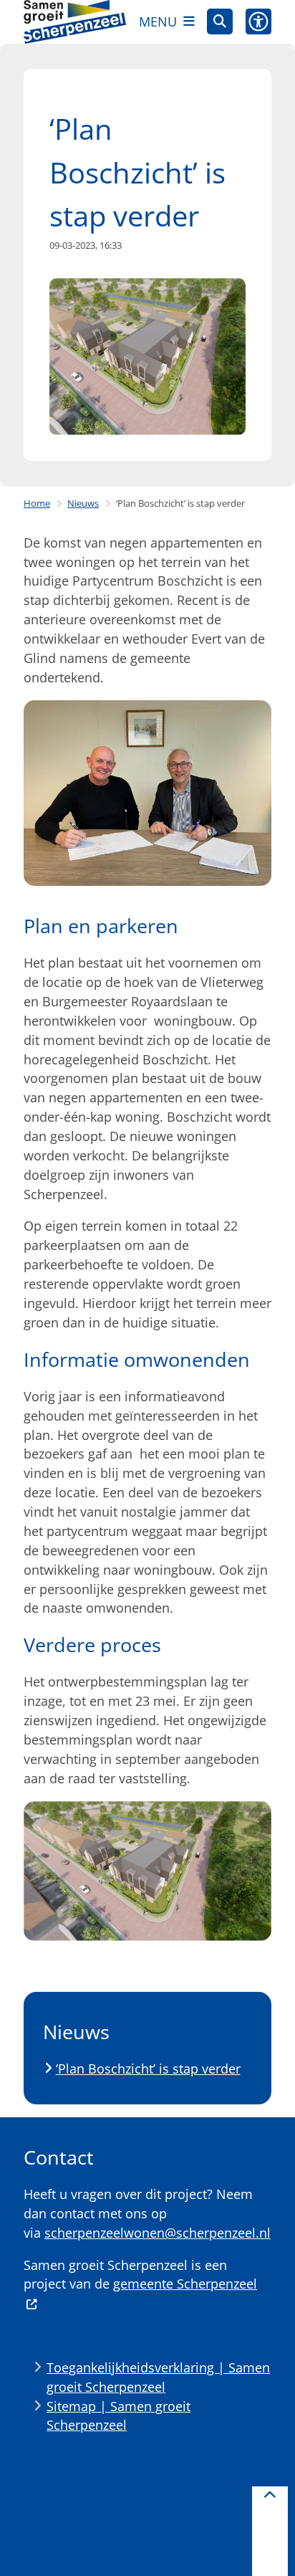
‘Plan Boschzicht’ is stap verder (148, 2069)
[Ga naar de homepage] (75, 22)
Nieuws (83, 503)
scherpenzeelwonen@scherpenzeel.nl (158, 2233)
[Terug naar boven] (270, 2531)
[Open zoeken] (220, 22)
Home (37, 503)
